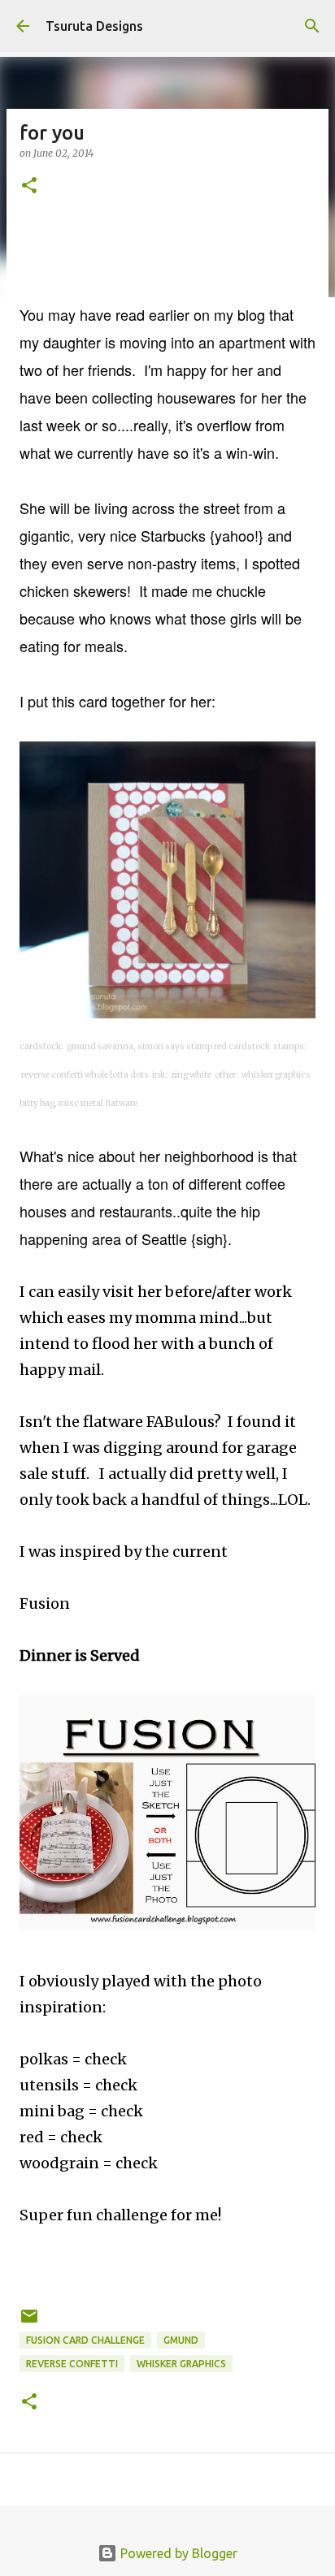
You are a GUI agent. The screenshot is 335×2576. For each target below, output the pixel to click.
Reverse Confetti (72, 2364)
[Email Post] (29, 2322)
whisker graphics (181, 2364)
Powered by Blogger (177, 2553)
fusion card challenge (85, 2340)
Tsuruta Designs (94, 26)
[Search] (312, 26)
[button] (29, 186)
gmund (181, 2340)
